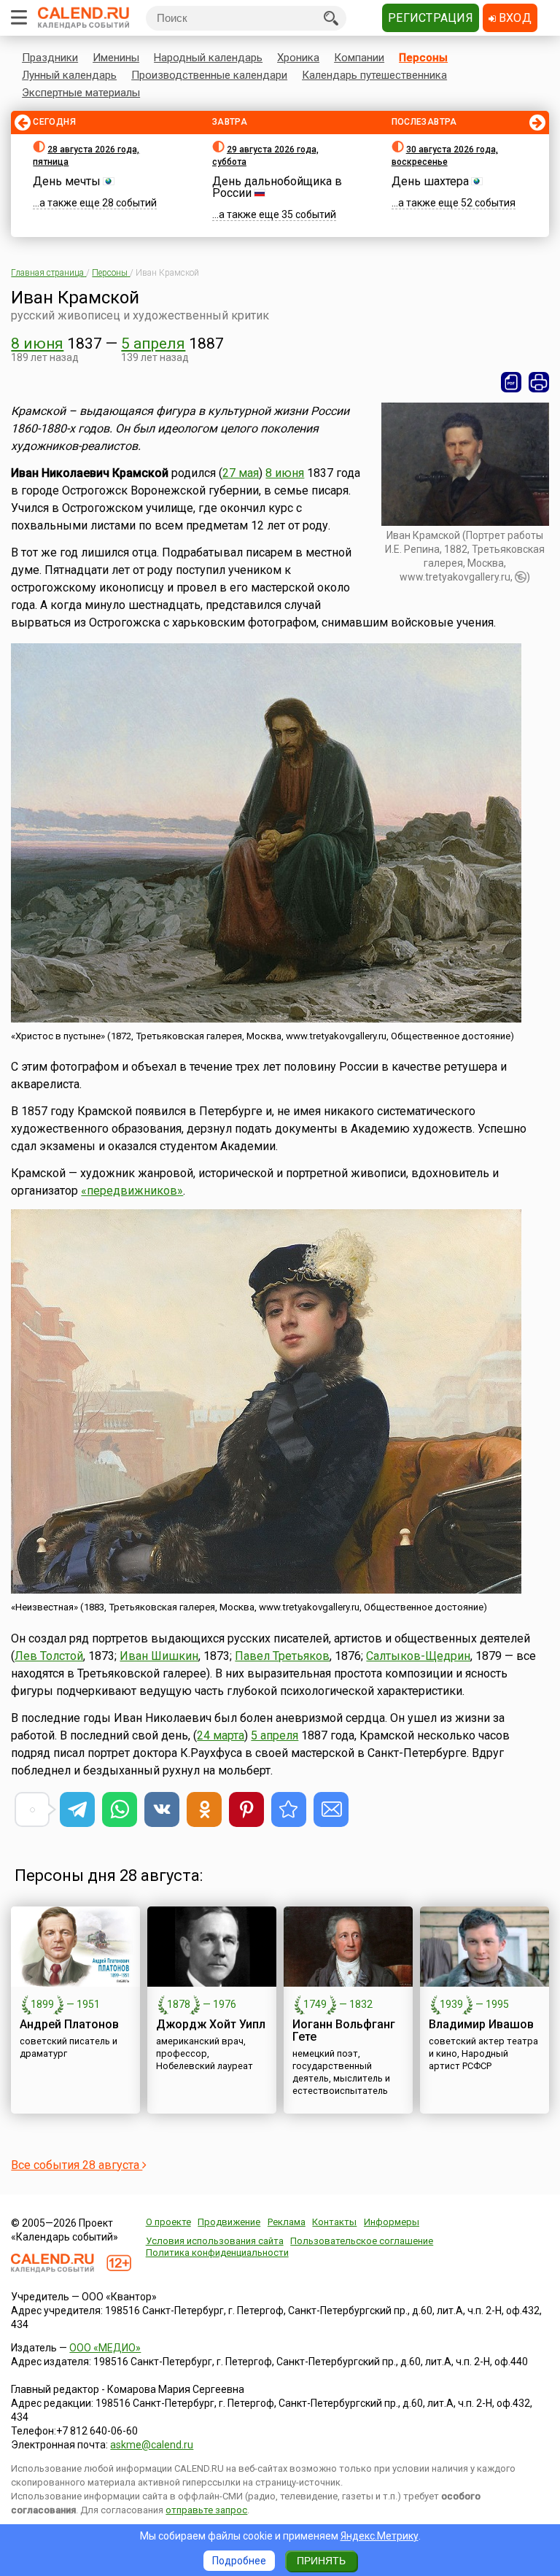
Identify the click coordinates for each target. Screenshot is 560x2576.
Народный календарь (208, 58)
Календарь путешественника (374, 75)
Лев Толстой (49, 1656)
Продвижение (229, 2222)
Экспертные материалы (81, 93)
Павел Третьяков (282, 1656)
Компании (359, 58)
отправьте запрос (206, 2510)
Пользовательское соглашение (362, 2241)
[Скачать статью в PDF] (511, 382)
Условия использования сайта (215, 2241)
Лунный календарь (69, 75)
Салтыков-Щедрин (418, 1656)
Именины (116, 58)
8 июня (37, 344)
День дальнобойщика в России (277, 187)
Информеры (392, 2222)
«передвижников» (132, 1191)
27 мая (241, 473)
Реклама (287, 2222)
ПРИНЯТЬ (321, 2561)
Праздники (50, 58)
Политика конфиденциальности (217, 2253)
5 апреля (153, 344)
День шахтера (430, 181)
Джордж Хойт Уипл (211, 2024)
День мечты (67, 181)
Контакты (334, 2222)
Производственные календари (209, 75)
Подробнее (239, 2561)
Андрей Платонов (69, 2024)
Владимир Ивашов (481, 2024)
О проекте (168, 2222)
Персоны (423, 58)
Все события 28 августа (77, 2165)
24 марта (221, 1735)
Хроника (298, 58)
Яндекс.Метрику (380, 2536)
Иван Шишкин (159, 1656)
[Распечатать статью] (539, 382)
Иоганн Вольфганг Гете (344, 2030)
